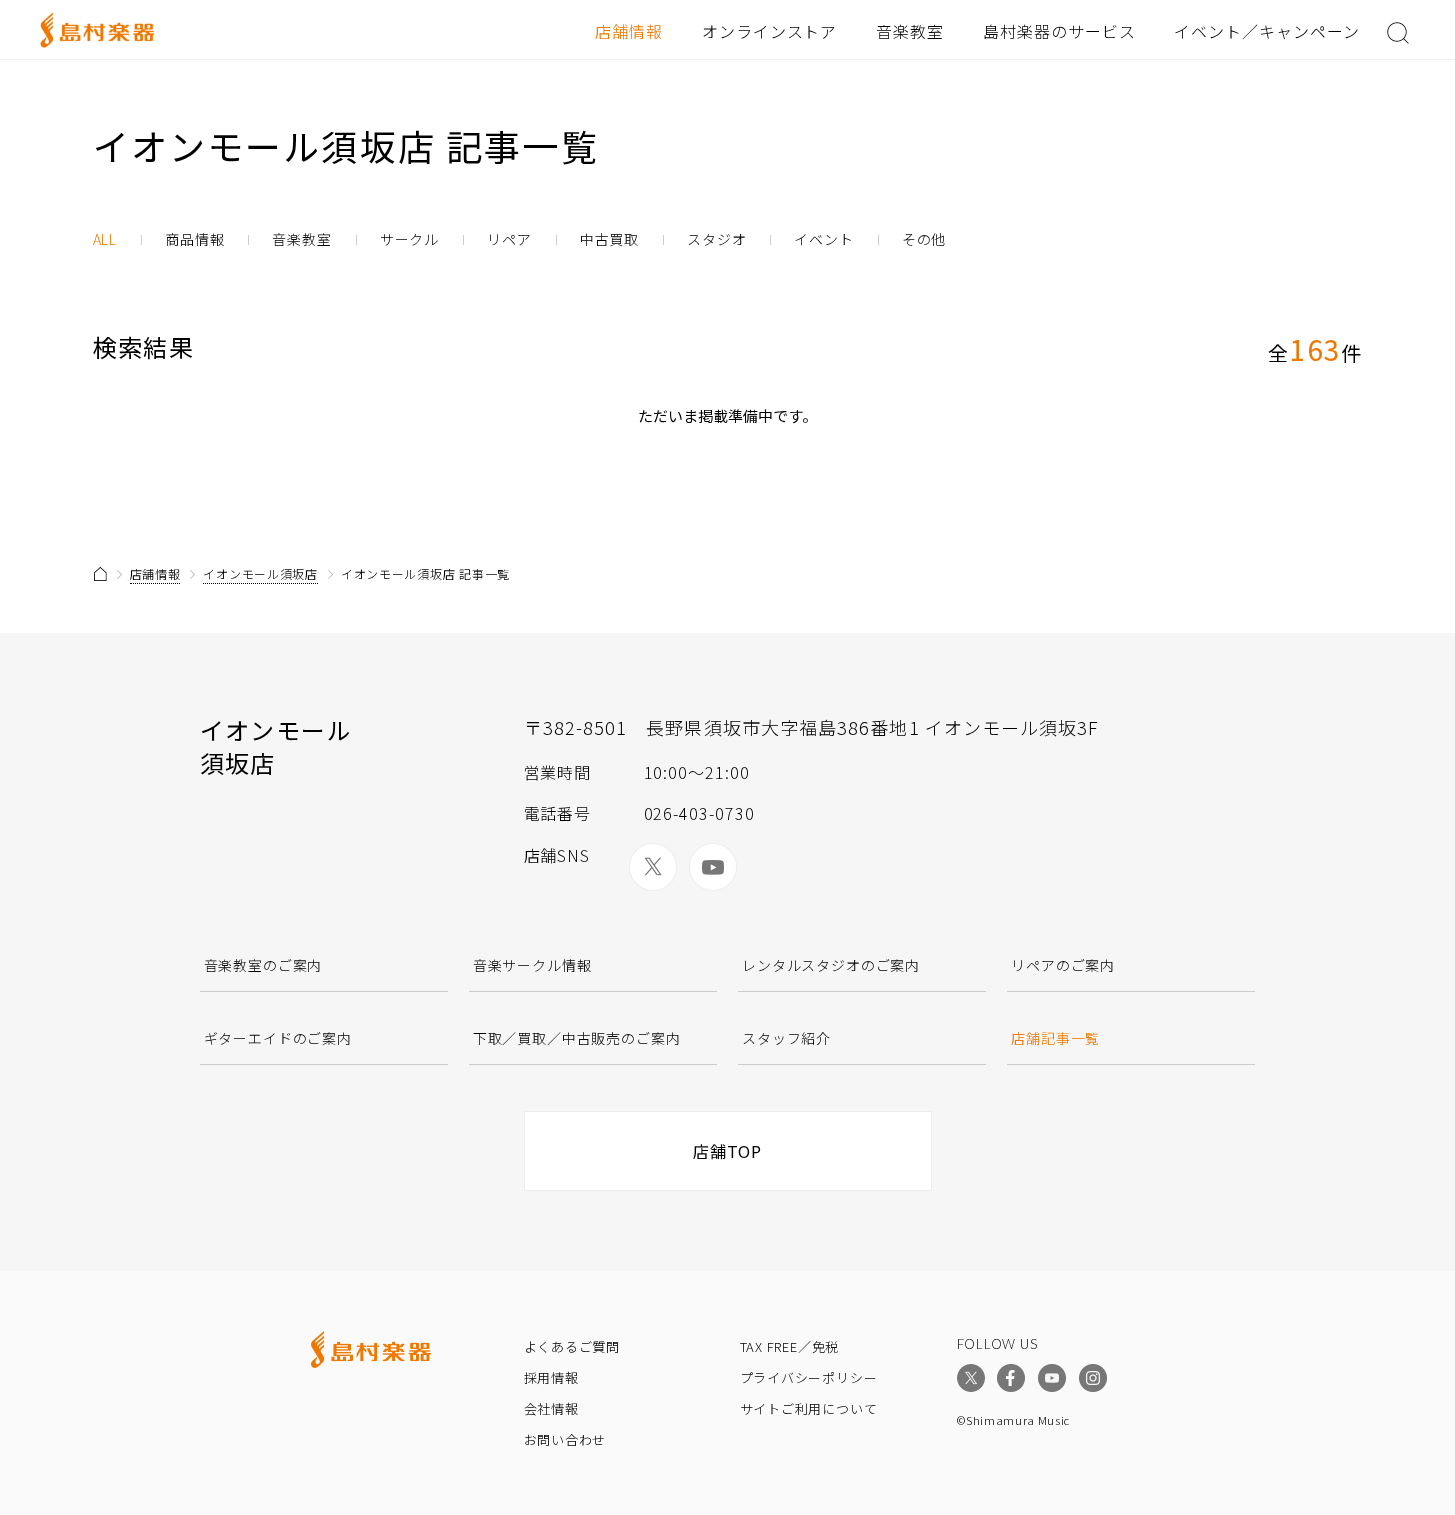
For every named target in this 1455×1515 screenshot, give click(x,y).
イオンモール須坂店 (260, 573)
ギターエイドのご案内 (278, 1038)
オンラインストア (770, 31)
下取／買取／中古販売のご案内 (577, 1038)
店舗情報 (629, 31)
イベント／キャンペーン (1267, 31)
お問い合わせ (565, 1439)
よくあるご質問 (572, 1346)
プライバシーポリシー (809, 1377)
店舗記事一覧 (1055, 1038)
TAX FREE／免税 (790, 1346)
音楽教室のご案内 (263, 965)
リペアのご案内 (1063, 965)
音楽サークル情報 (532, 965)
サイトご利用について (809, 1408)
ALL (105, 239)
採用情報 (551, 1377)
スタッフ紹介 (786, 1038)
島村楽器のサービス (1059, 31)
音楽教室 (910, 31)
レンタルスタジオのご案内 (831, 965)
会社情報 (551, 1408)
